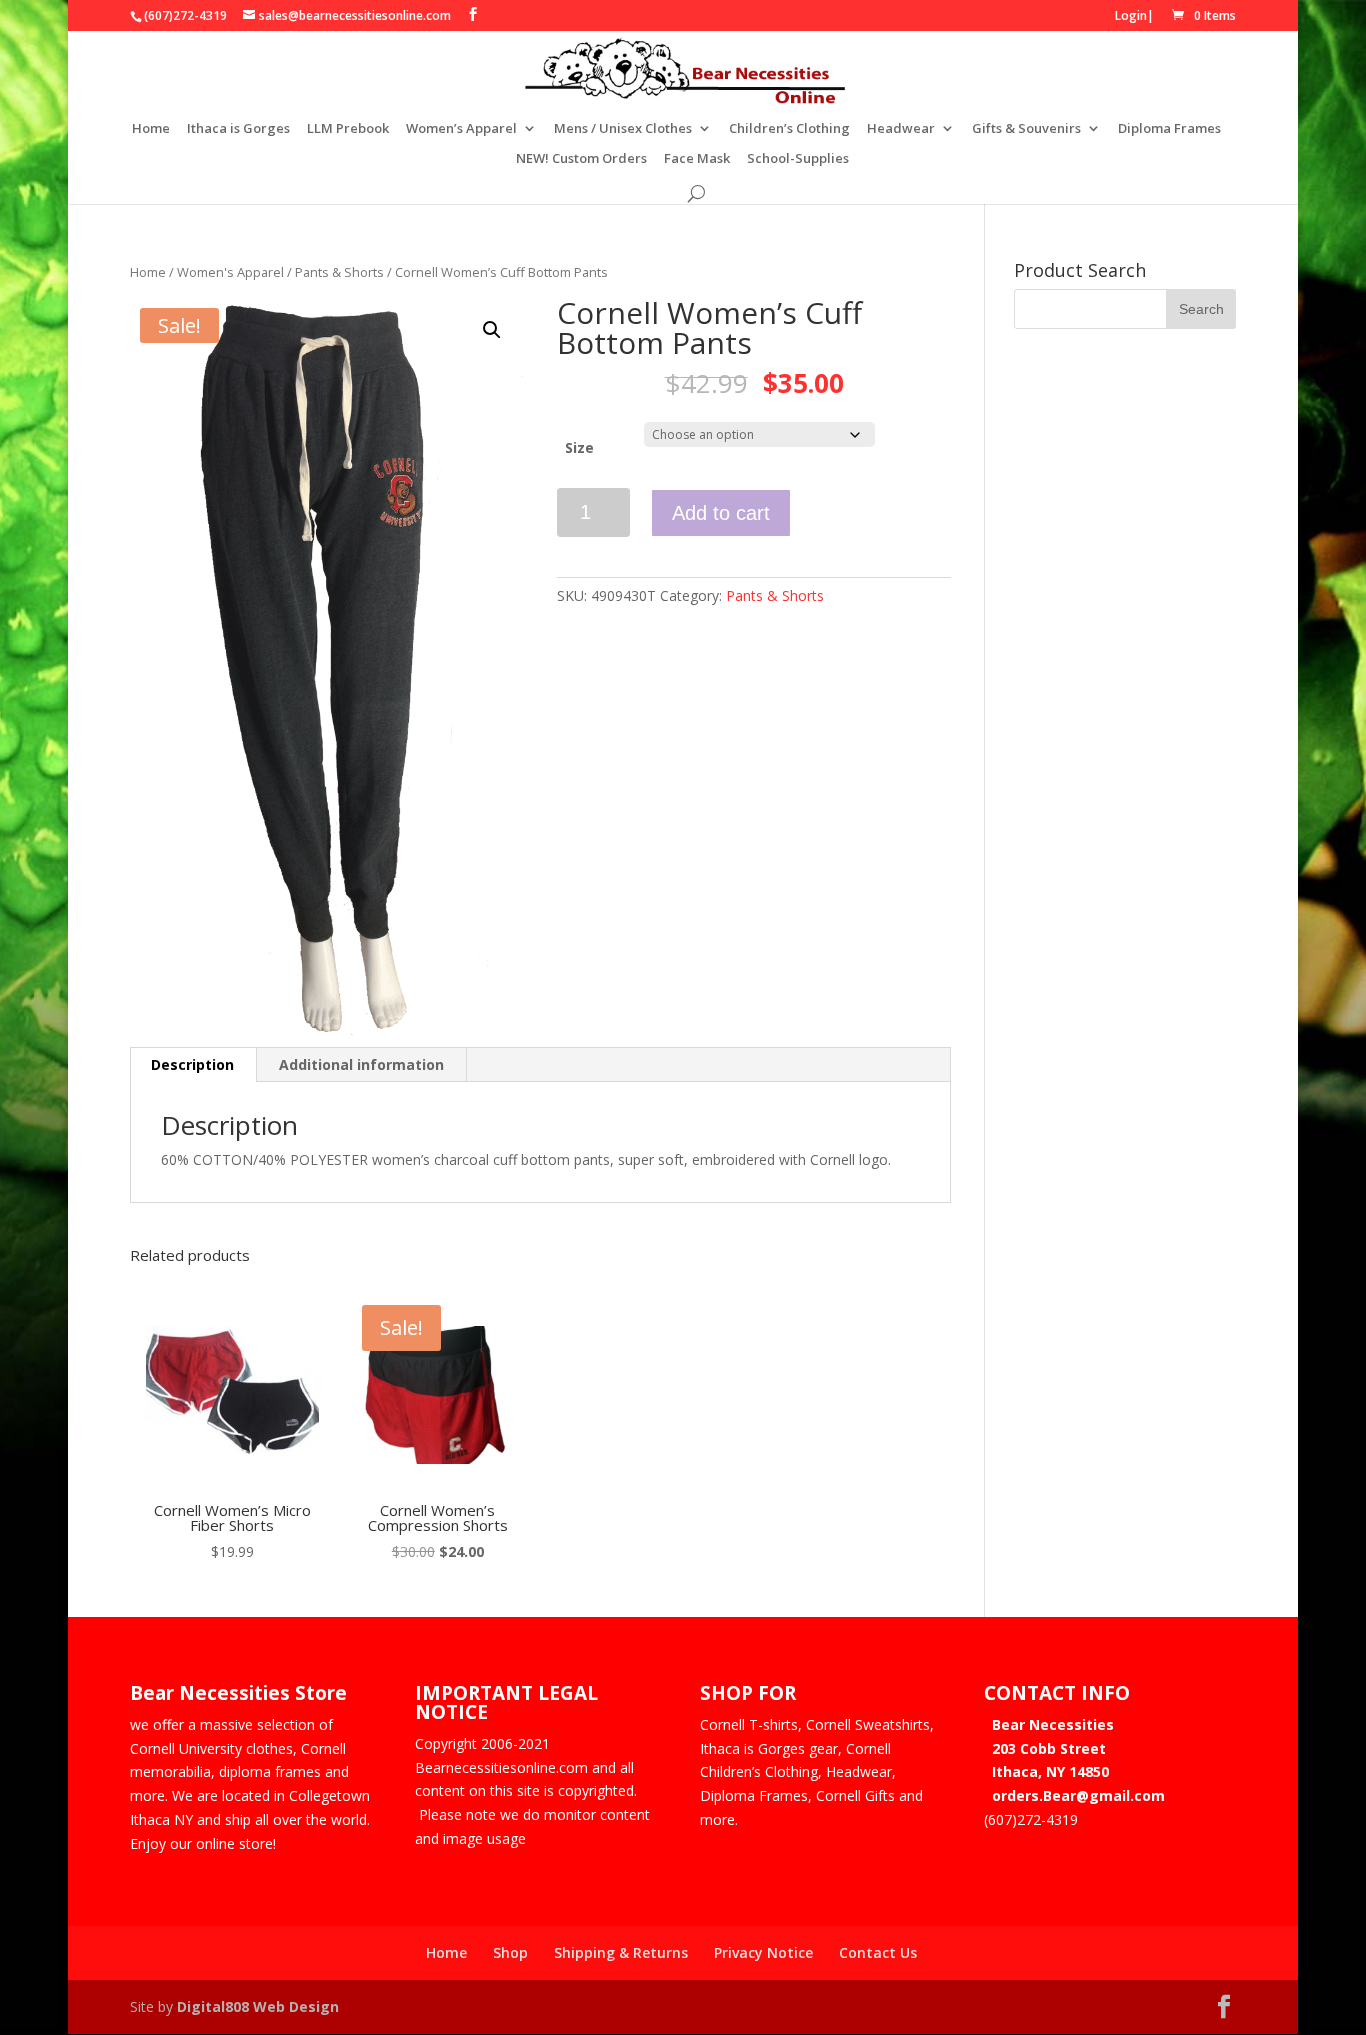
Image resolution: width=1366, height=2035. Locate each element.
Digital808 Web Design (258, 2006)
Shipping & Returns (621, 1952)
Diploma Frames (1169, 129)
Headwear (901, 129)
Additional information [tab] (361, 1064)
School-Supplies (798, 159)
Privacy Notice (763, 1952)
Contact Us (878, 1952)
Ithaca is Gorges (238, 129)
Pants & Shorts (339, 272)
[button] (492, 330)
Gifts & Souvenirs (1026, 129)
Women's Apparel (230, 272)
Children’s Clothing (789, 129)
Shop (510, 1952)
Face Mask (697, 159)
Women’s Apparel (461, 129)
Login (1131, 15)
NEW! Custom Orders (581, 159)
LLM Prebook (348, 129)
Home (151, 129)
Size (579, 447)
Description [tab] (192, 1064)
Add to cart (721, 513)
